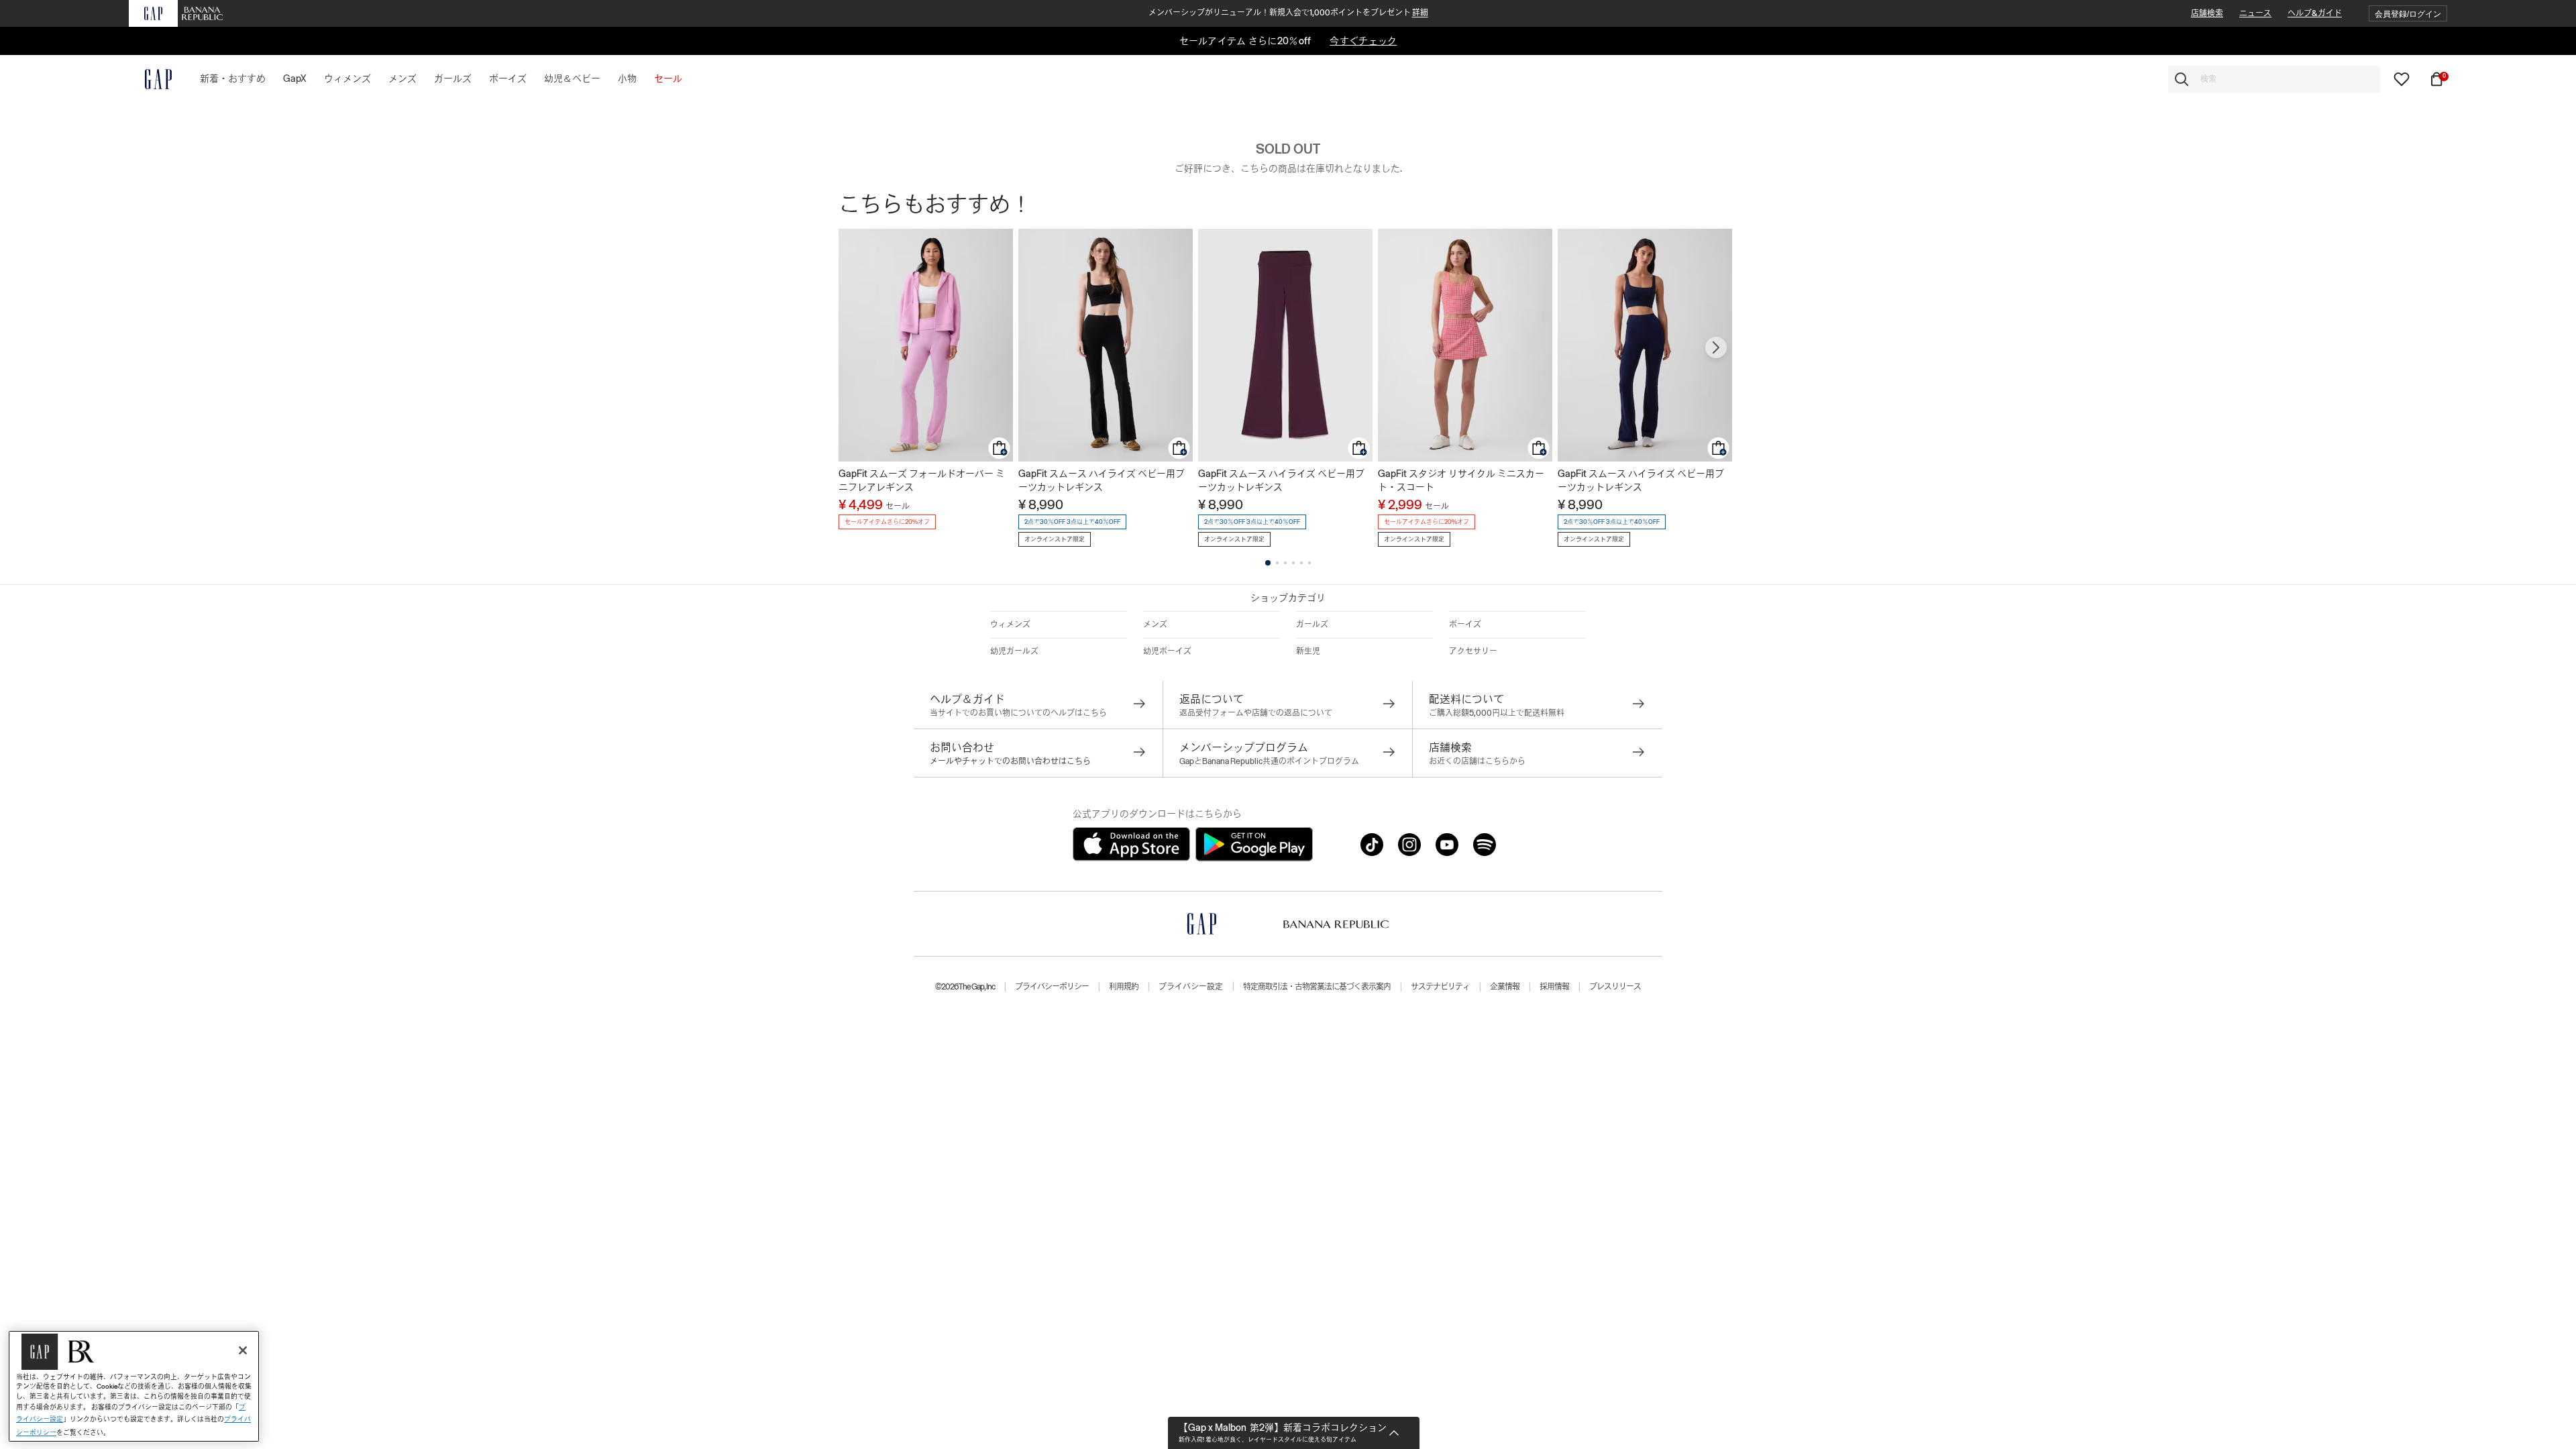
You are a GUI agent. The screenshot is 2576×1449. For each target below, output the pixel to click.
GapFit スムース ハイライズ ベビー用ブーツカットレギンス (1102, 480)
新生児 (1308, 651)
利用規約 (1124, 987)
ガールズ (1312, 625)
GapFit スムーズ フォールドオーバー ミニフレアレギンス (922, 480)
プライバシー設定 (1191, 987)
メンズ (1155, 625)
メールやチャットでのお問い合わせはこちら (1010, 761)
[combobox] (2274, 79)
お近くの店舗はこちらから (1477, 761)
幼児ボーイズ (1167, 651)
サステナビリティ (1440, 987)
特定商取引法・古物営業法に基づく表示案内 (1317, 987)
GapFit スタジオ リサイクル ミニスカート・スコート (1461, 480)
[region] (134, 1386)
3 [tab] (1285, 563)
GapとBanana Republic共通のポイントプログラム (1269, 761)
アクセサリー (1473, 651)
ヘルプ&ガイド (2315, 13)
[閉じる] (243, 1350)
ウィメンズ (1010, 625)
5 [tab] (1301, 563)
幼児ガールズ (1014, 651)
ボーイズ (1465, 625)
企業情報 (1505, 987)
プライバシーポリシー (1052, 987)
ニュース (2255, 13)
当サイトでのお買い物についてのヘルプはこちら (1018, 713)
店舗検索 (2207, 13)
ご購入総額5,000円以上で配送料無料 (1497, 713)
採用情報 (1554, 987)
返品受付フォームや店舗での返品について (1256, 713)
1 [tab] (1268, 563)
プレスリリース (1615, 987)
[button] (2408, 14)
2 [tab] (1277, 563)
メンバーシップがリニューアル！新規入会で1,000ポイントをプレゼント (1288, 13)
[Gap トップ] (150, 79)
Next (1716, 347)
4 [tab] (1293, 563)
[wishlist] (2402, 78)
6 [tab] (1309, 563)
